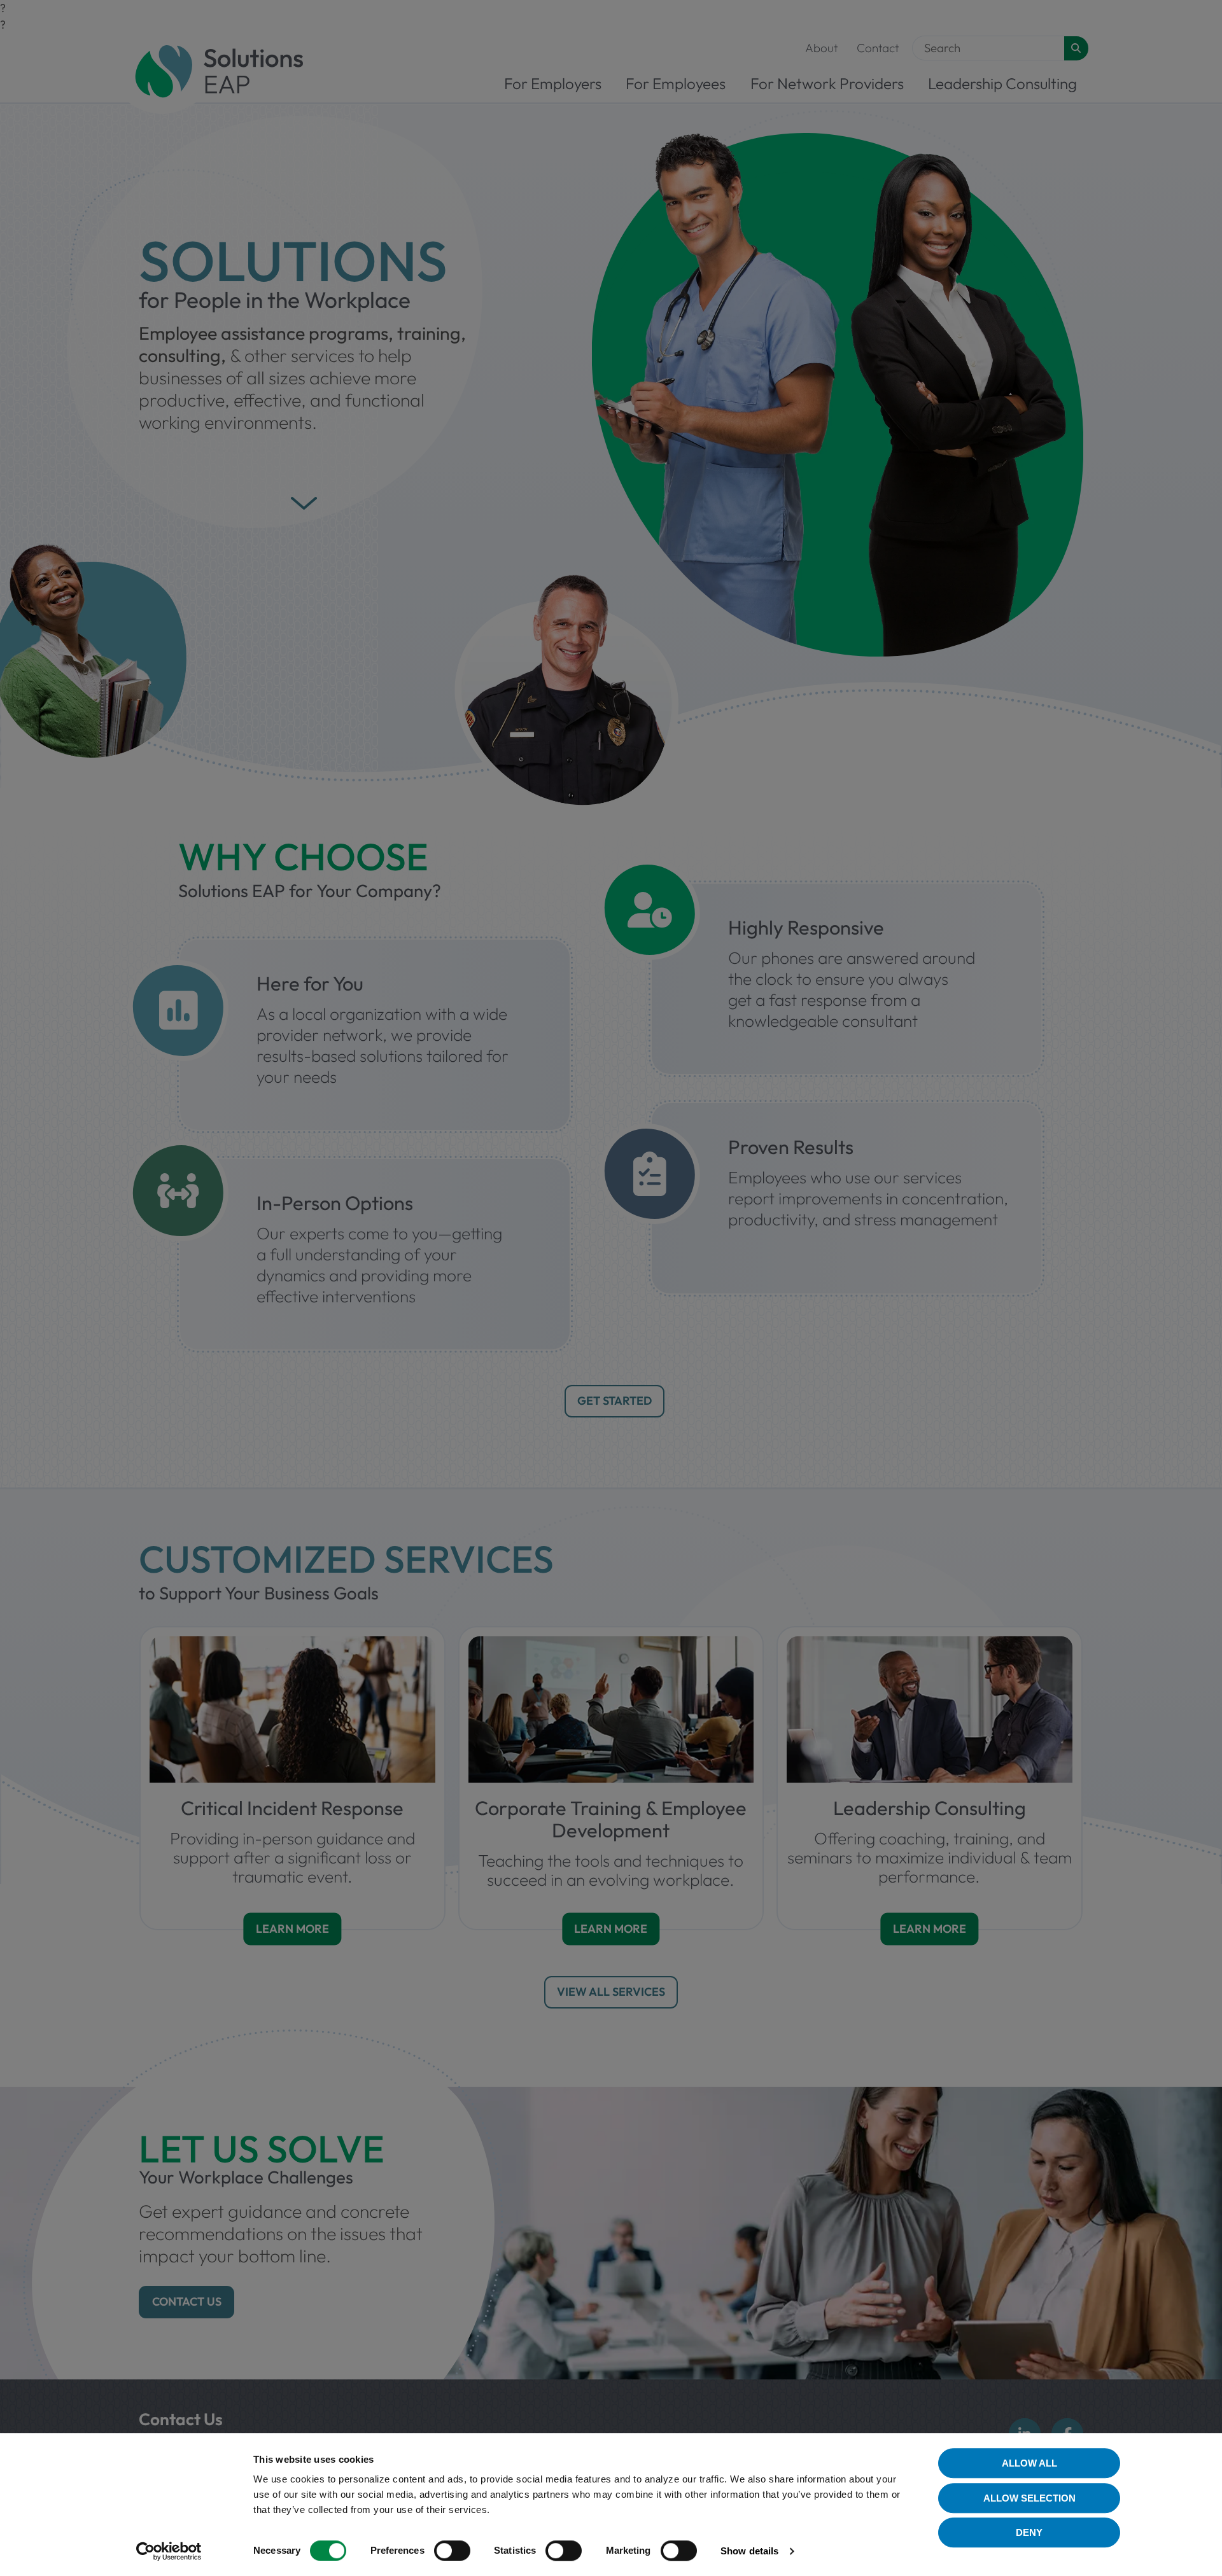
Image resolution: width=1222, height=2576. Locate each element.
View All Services (611, 1992)
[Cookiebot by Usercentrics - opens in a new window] (169, 2551)
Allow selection (1029, 2498)
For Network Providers (827, 83)
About (821, 48)
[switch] (452, 2551)
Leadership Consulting (1002, 83)
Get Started (615, 1401)
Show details (749, 2551)
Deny (1029, 2532)
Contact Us (187, 2301)
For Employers (553, 83)
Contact (878, 48)
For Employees (676, 83)
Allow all (1029, 2463)
